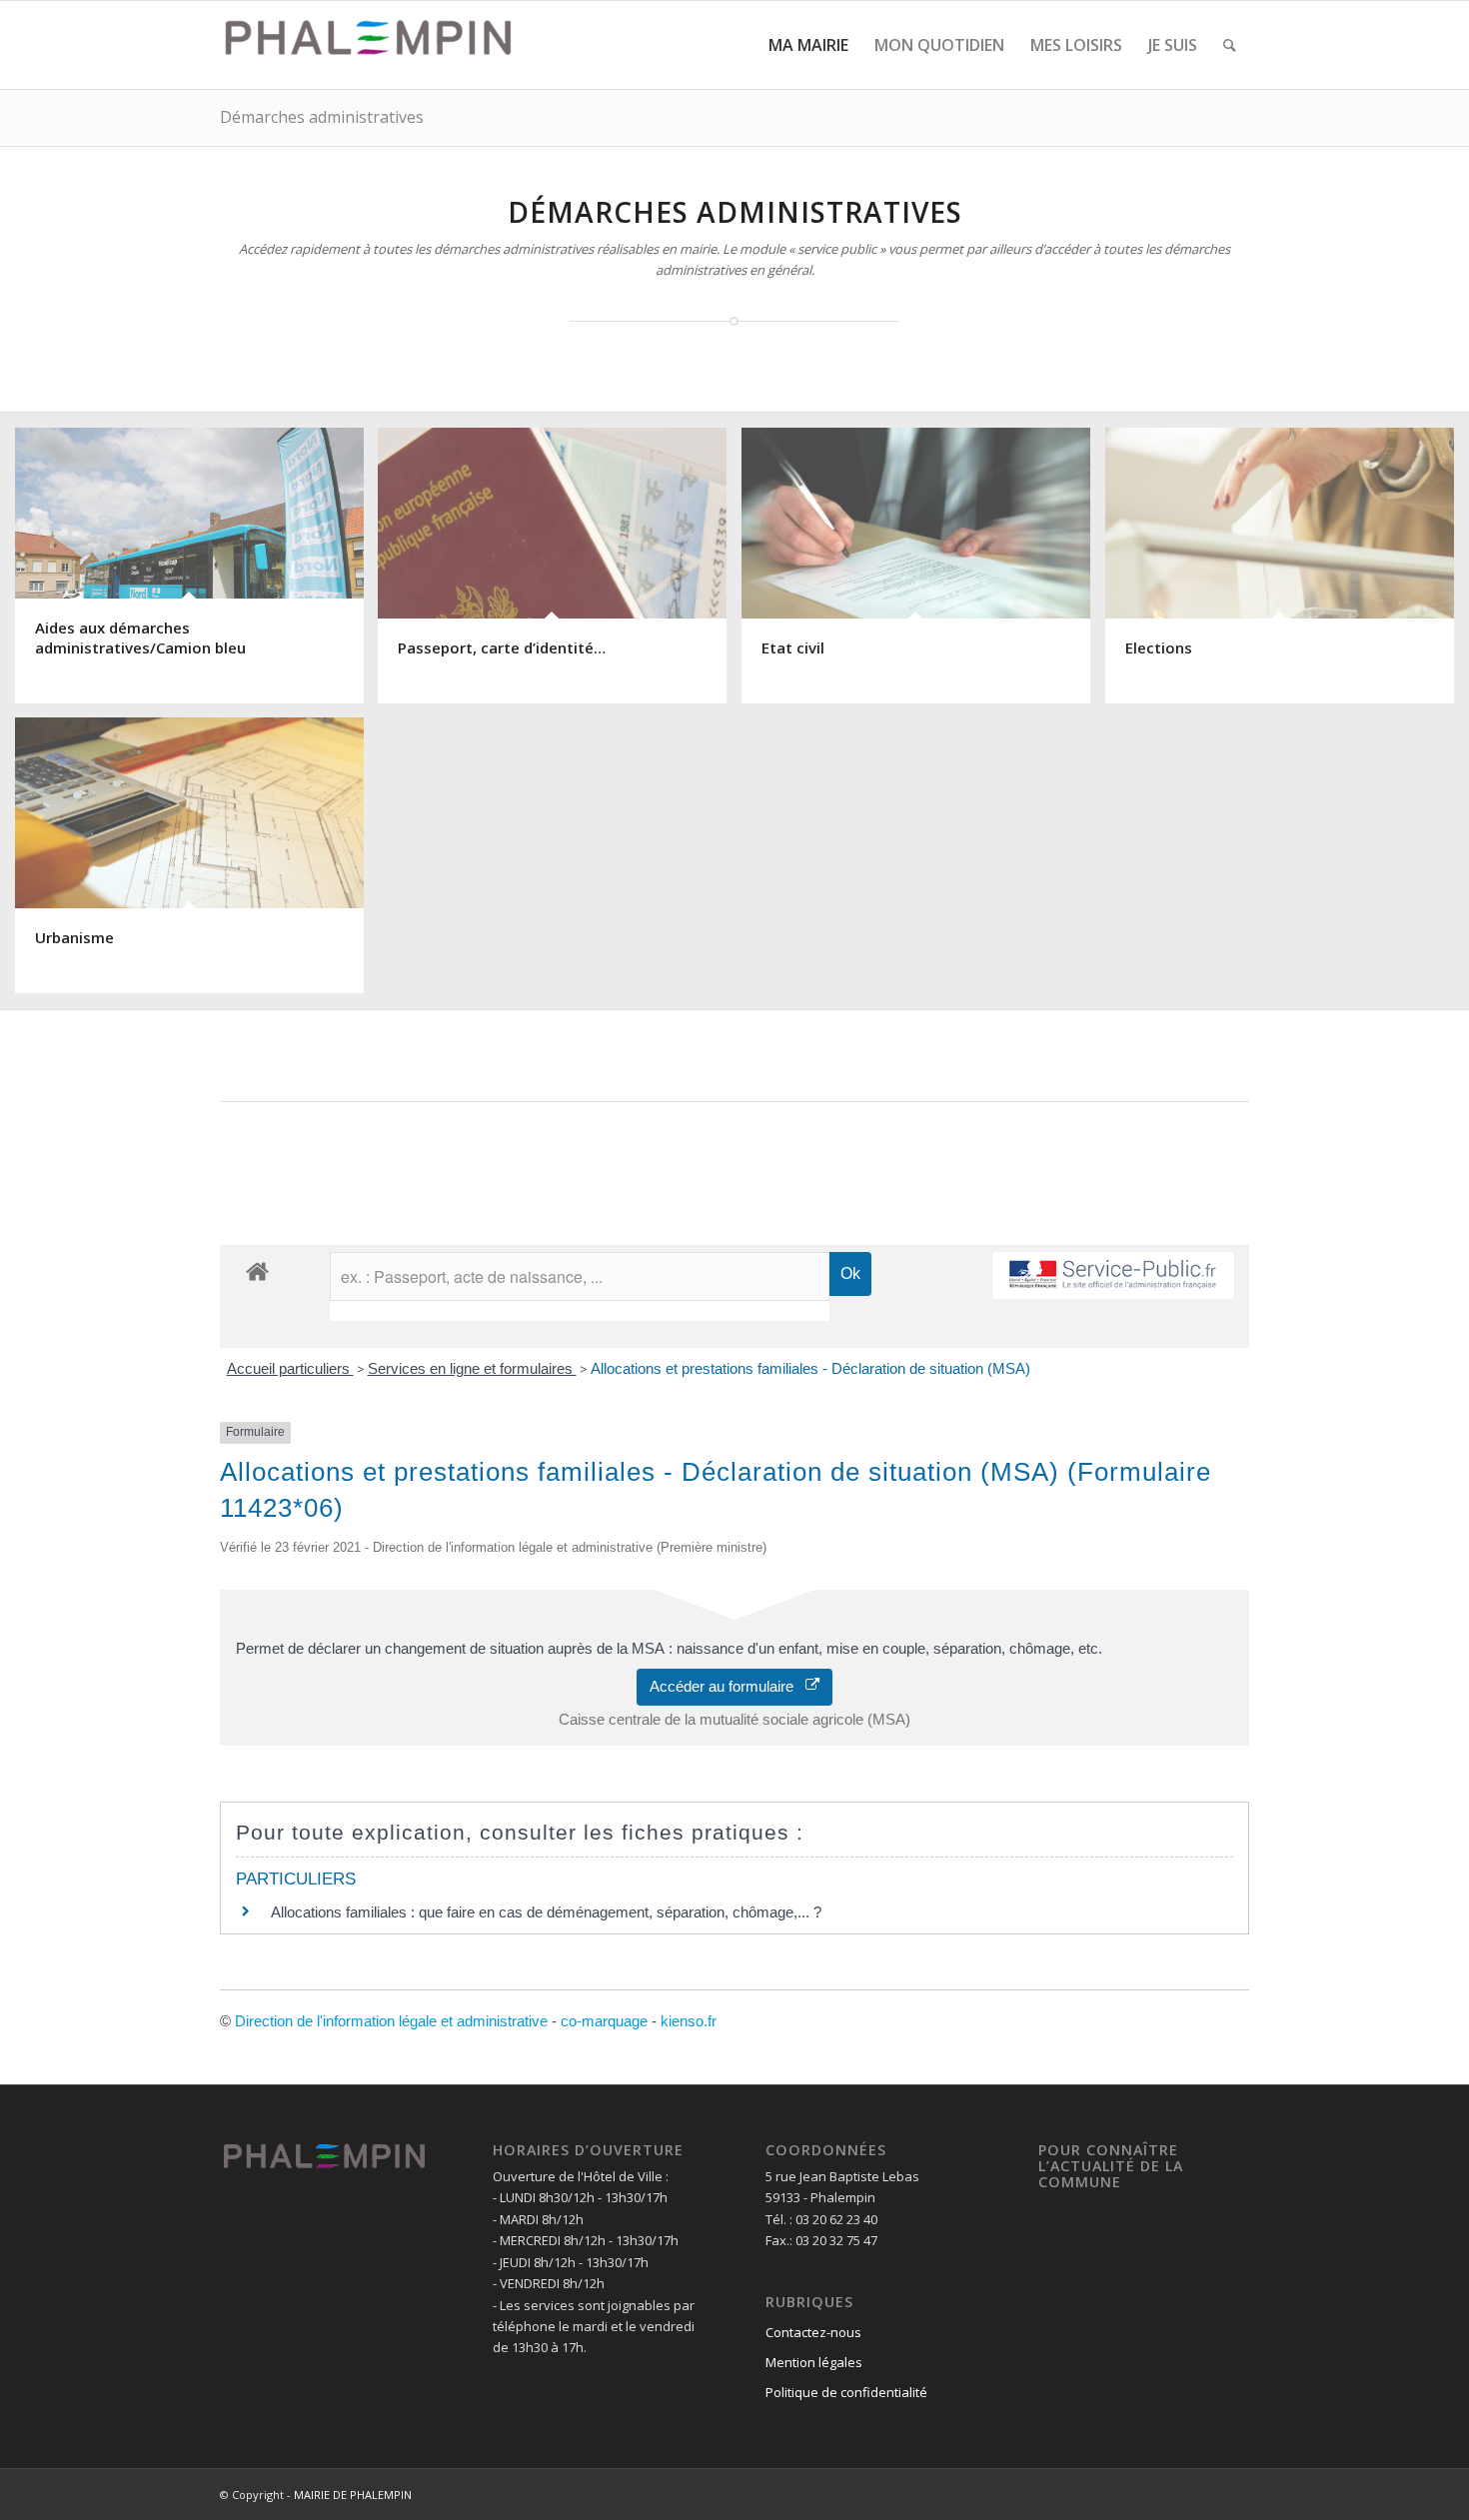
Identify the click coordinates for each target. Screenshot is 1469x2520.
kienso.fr (689, 2021)
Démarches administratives (322, 117)
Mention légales (814, 2362)
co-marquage (604, 2021)
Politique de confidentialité (846, 2392)
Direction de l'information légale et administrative (391, 2021)
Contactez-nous (813, 2332)
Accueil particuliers (290, 1368)
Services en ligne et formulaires (472, 1368)
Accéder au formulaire (728, 1686)
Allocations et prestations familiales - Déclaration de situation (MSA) (810, 1368)
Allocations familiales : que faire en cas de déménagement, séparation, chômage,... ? (546, 1912)
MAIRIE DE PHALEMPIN (353, 2495)
